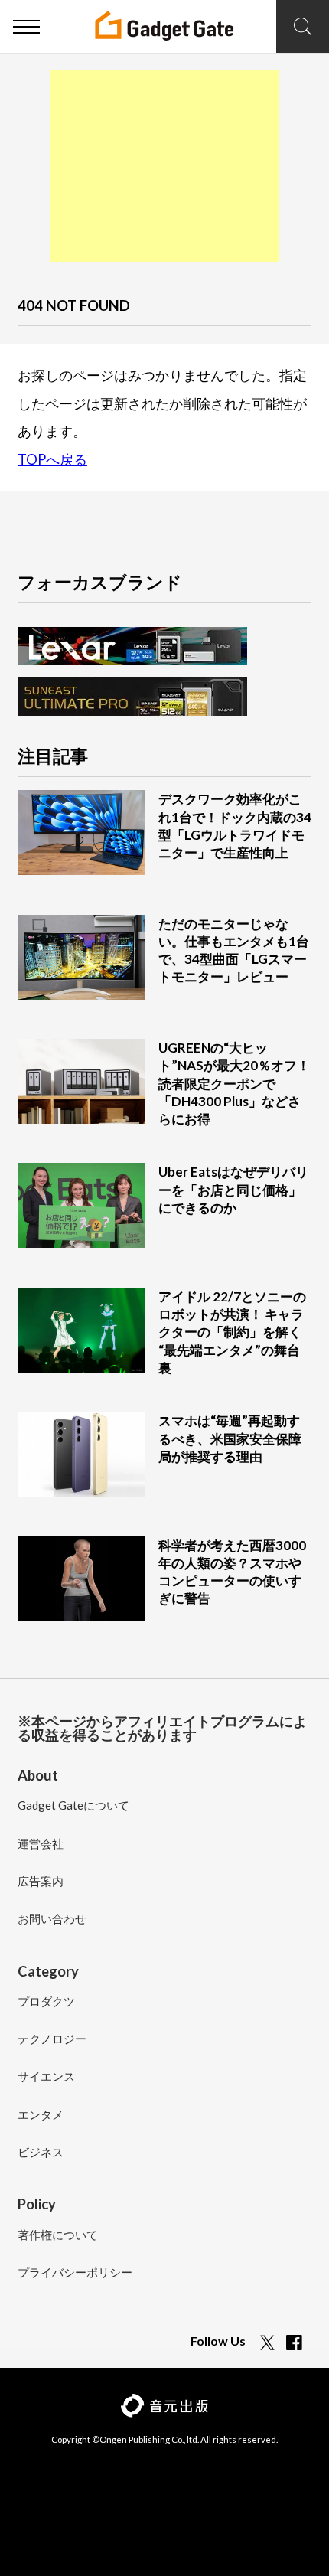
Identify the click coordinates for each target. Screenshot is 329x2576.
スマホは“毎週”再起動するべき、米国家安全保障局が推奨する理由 (230, 1438)
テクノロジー (52, 2039)
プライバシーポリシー (75, 2273)
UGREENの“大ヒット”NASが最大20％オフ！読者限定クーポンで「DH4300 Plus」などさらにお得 (234, 1083)
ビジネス (41, 2153)
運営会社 (41, 1844)
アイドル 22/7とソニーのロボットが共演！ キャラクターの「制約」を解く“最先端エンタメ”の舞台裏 (232, 1332)
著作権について (58, 2235)
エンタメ (41, 2115)
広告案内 (41, 1882)
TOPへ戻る (52, 459)
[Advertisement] (164, 166)
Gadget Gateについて (73, 1806)
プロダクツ (46, 2002)
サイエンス (46, 2077)
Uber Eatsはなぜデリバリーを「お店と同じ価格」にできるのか (233, 1189)
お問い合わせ (52, 1919)
